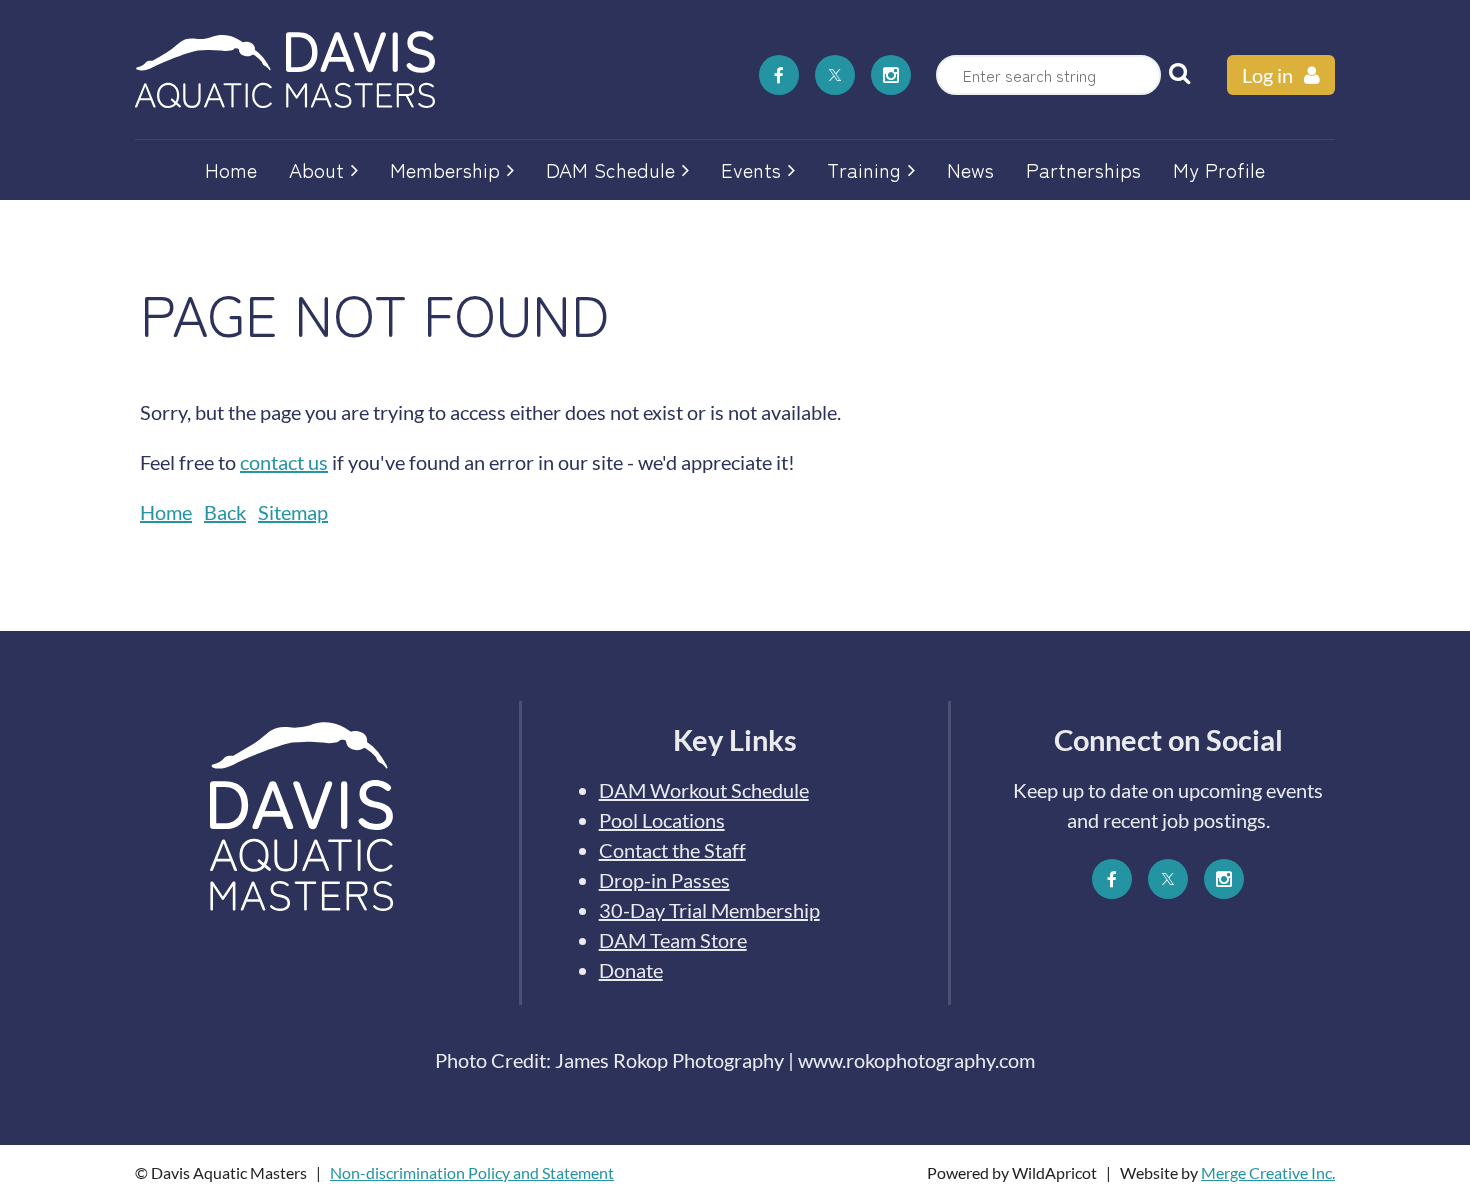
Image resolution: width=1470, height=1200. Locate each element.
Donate (631, 970)
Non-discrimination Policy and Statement (472, 1172)
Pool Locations (662, 820)
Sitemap (293, 512)
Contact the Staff (672, 850)
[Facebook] (779, 75)
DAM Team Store (673, 940)
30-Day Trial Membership (709, 910)
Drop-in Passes (664, 880)
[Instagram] (891, 75)
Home (166, 512)
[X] (835, 75)
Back (225, 512)
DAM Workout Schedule (704, 790)
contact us (284, 462)
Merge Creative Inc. (1268, 1172)
